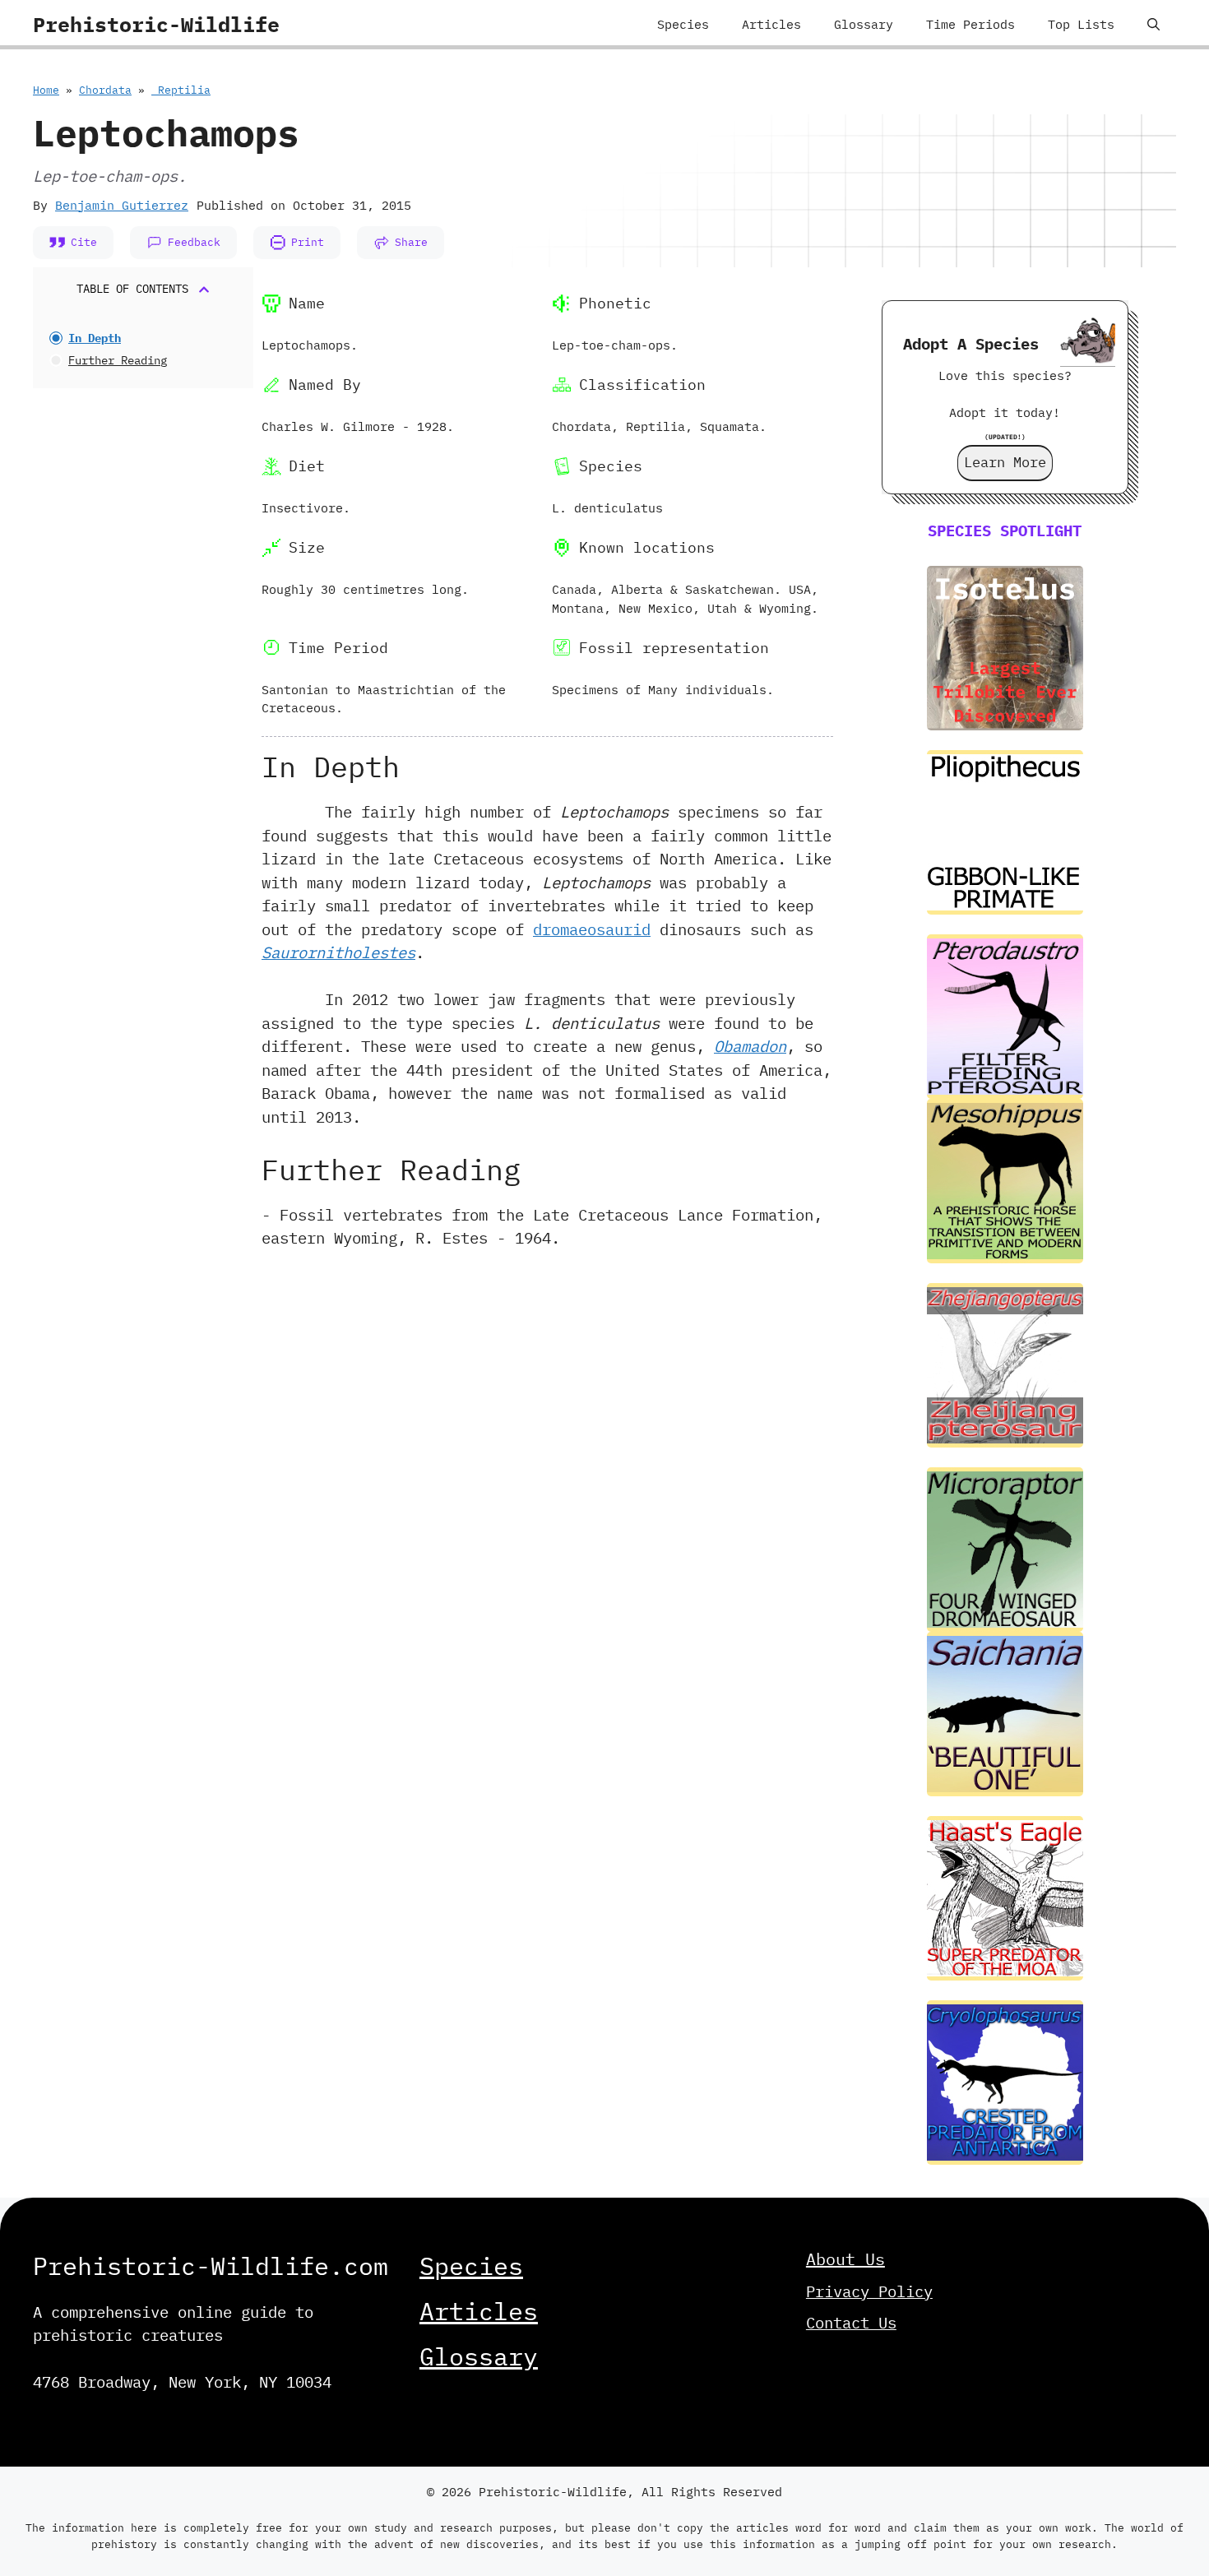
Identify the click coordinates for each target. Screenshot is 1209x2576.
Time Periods (970, 24)
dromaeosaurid (592, 929)
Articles (771, 24)
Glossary (864, 24)
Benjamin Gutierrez (122, 205)
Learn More (1005, 462)
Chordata (105, 90)
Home (46, 90)
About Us (845, 2259)
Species (683, 24)
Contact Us (851, 2323)
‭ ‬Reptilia (181, 90)
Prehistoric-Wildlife (156, 24)
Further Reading (118, 360)
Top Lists (1081, 24)
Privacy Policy (869, 2291)
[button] (1153, 25)
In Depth (95, 338)
